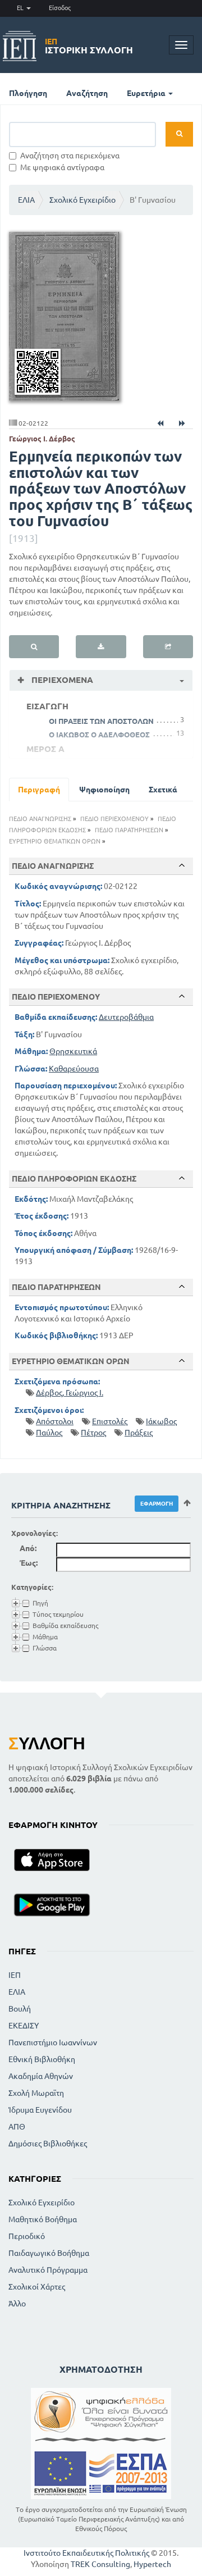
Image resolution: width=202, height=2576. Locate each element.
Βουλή (20, 2009)
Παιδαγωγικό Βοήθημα (49, 2253)
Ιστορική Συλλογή (89, 46)
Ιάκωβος (161, 1421)
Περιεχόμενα (61, 680)
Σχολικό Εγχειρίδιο (82, 200)
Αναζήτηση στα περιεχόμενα (70, 156)
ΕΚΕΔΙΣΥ (24, 2026)
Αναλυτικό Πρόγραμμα (48, 2270)
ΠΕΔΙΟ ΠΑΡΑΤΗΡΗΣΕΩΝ (129, 830)
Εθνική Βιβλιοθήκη (42, 2059)
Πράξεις (139, 1433)
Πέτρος (93, 1433)
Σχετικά (163, 790)
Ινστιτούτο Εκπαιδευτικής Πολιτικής (86, 2553)
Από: (28, 1548)
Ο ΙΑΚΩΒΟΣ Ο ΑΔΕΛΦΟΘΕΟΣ (99, 735)
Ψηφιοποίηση (104, 790)
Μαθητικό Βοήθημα (43, 2219)
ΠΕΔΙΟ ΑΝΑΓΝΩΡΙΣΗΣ (40, 819)
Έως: (29, 1563)
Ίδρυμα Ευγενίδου (40, 2110)
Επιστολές (110, 1421)
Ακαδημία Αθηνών (41, 2076)
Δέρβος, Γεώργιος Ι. (70, 1393)
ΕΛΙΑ (26, 200)
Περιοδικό (27, 2236)
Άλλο (17, 2304)
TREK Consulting (100, 2564)
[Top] (182, 865)
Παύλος (49, 1433)
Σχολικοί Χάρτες (37, 2287)
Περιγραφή (39, 790)
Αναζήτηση (87, 93)
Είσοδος (60, 8)
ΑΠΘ (17, 2127)
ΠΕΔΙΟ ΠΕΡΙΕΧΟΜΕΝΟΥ (114, 819)
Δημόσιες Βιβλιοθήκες (48, 2144)
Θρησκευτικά (73, 1051)
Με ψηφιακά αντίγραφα (62, 167)
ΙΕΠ (15, 1975)
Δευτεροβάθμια (126, 1017)
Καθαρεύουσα (74, 1069)
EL (21, 8)
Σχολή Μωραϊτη (36, 2093)
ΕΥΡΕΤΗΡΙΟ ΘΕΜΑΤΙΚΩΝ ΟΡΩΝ (55, 841)
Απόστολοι (55, 1421)
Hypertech (152, 2564)
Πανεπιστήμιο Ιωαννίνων (53, 2042)
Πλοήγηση (28, 93)
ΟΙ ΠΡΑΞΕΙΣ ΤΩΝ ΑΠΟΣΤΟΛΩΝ (101, 721)
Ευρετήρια (147, 93)
